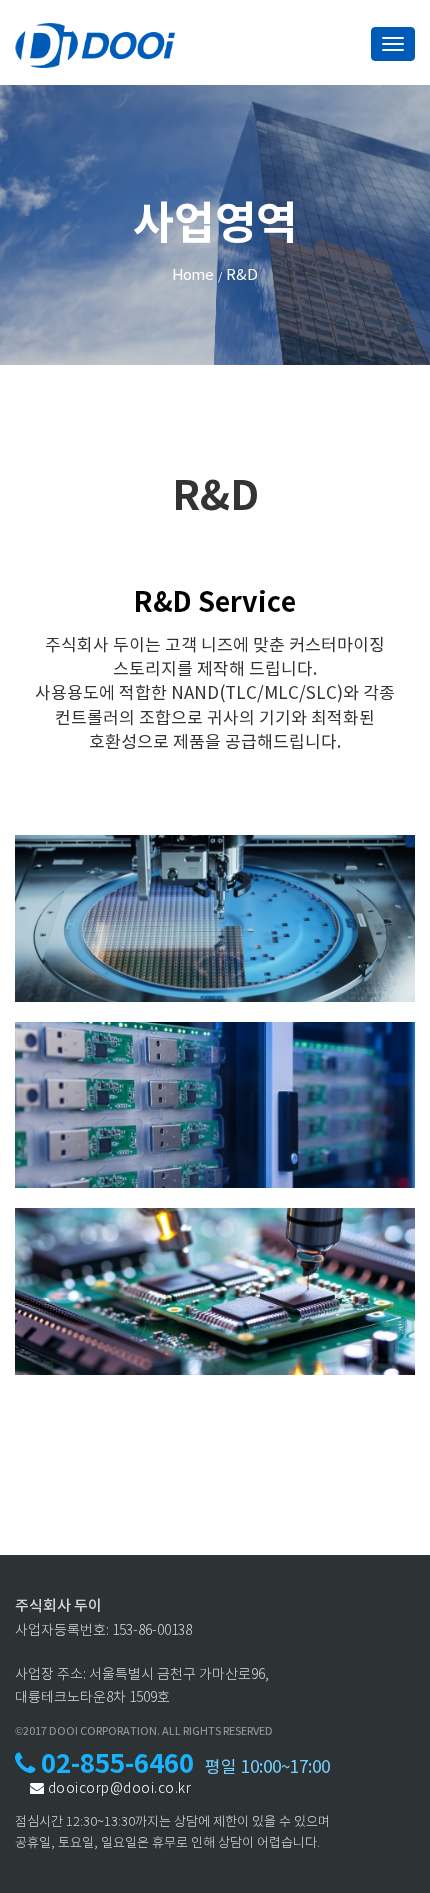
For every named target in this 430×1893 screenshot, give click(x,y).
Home (193, 276)
